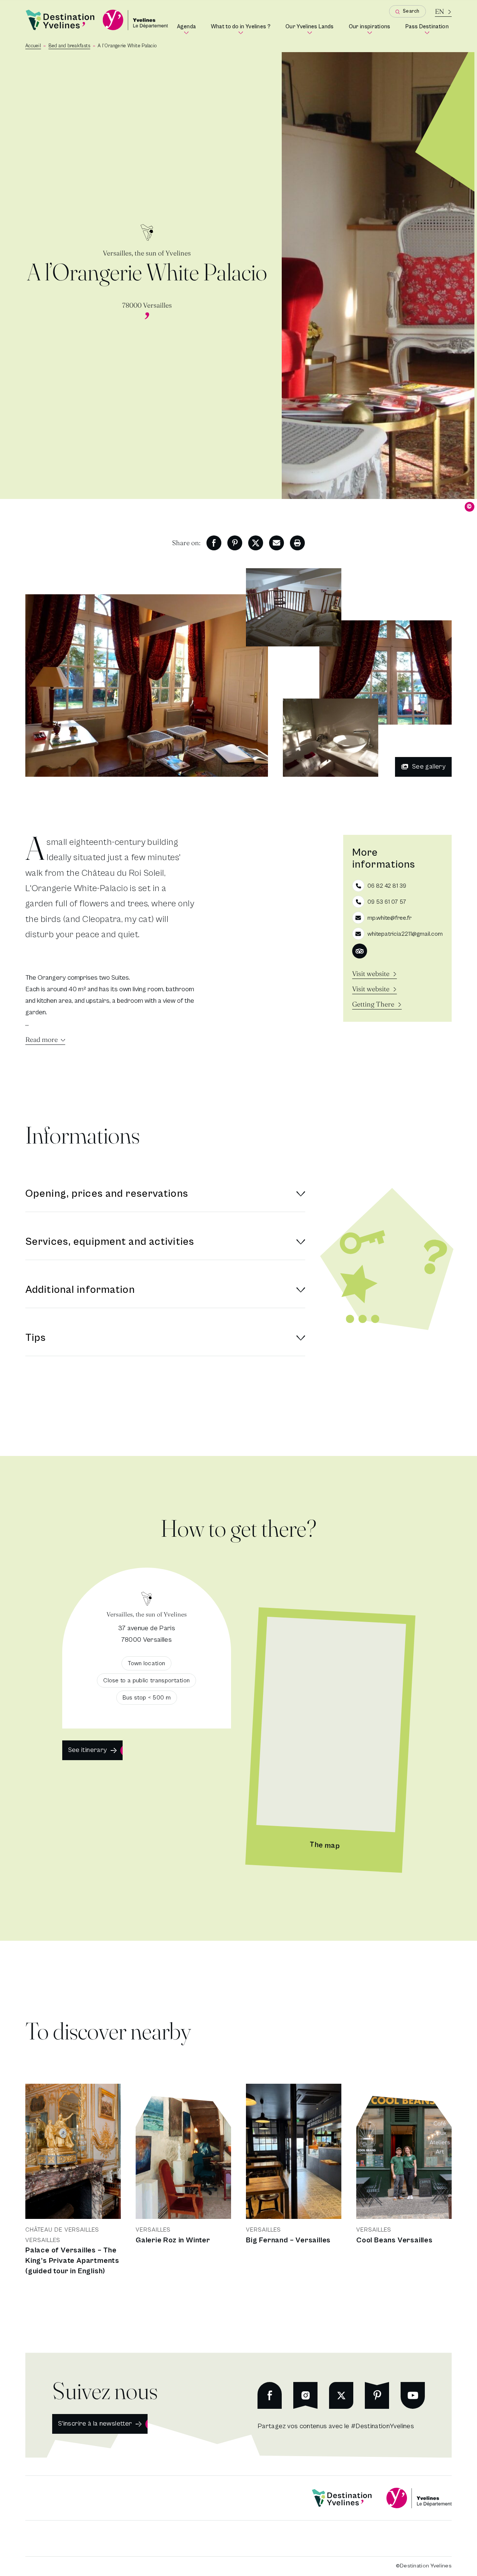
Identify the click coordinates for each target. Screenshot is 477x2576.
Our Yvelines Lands (311, 29)
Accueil (33, 46)
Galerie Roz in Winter (173, 2240)
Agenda (188, 29)
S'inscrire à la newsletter (95, 2424)
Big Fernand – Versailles (288, 2240)
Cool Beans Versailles (394, 2240)
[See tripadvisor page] (360, 951)
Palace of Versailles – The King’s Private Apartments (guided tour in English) (72, 2261)
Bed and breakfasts (70, 46)
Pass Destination (429, 29)
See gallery (429, 767)
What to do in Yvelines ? (242, 29)
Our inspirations (371, 29)
